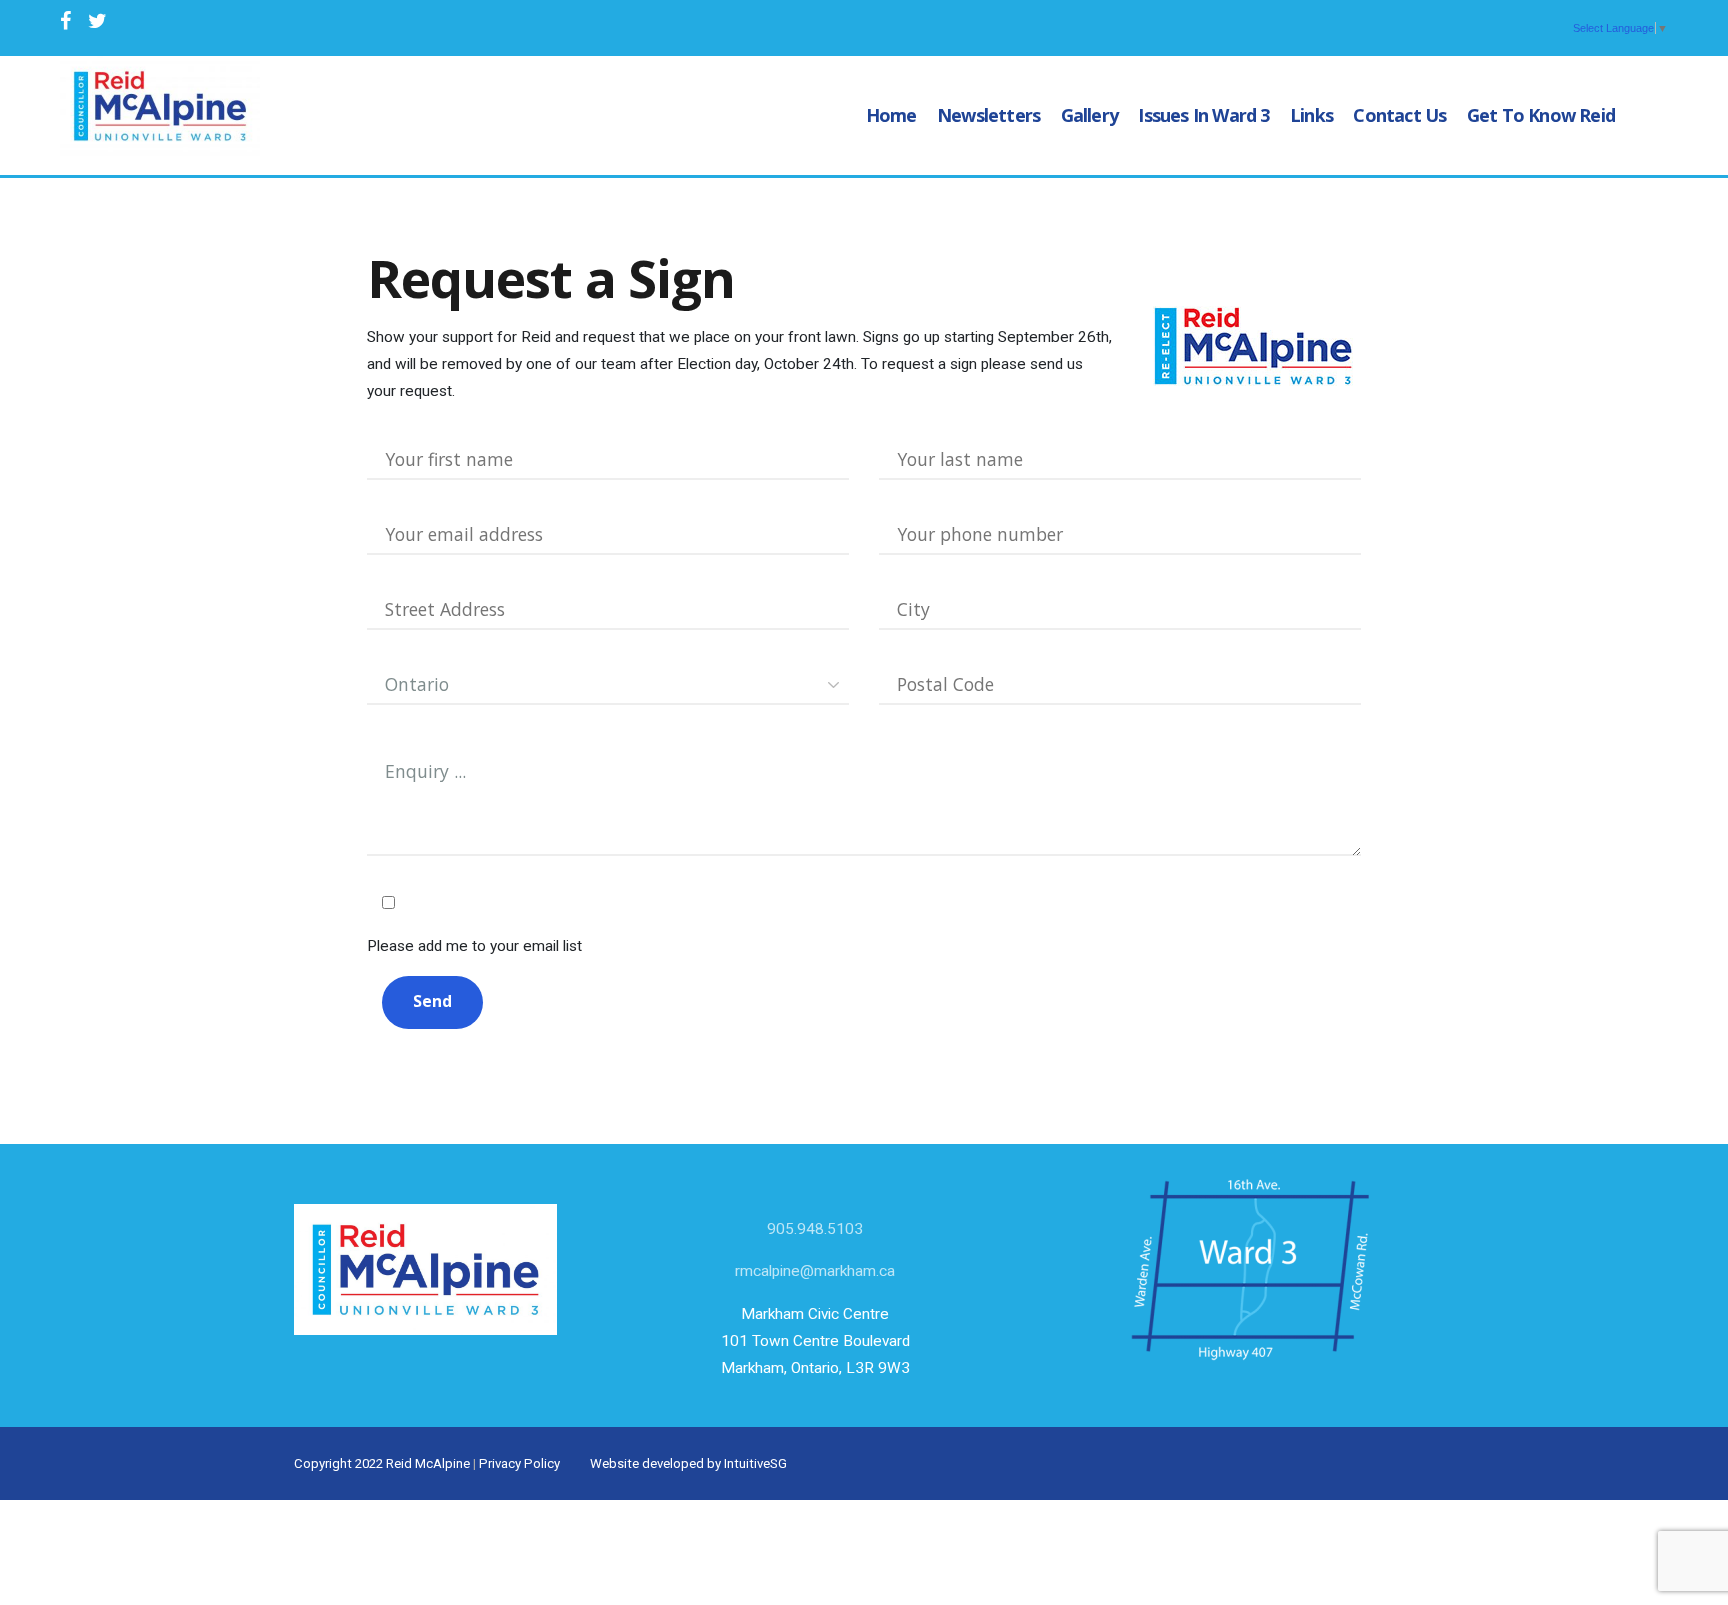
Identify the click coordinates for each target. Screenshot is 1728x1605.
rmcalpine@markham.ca (815, 1271)
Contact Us (1399, 115)
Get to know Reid (1541, 115)
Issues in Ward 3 (1203, 115)
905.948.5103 (815, 1229)
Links (1311, 115)
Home (891, 115)
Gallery (1089, 115)
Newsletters (988, 115)
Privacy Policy (519, 1463)
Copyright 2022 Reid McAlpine (382, 1463)
